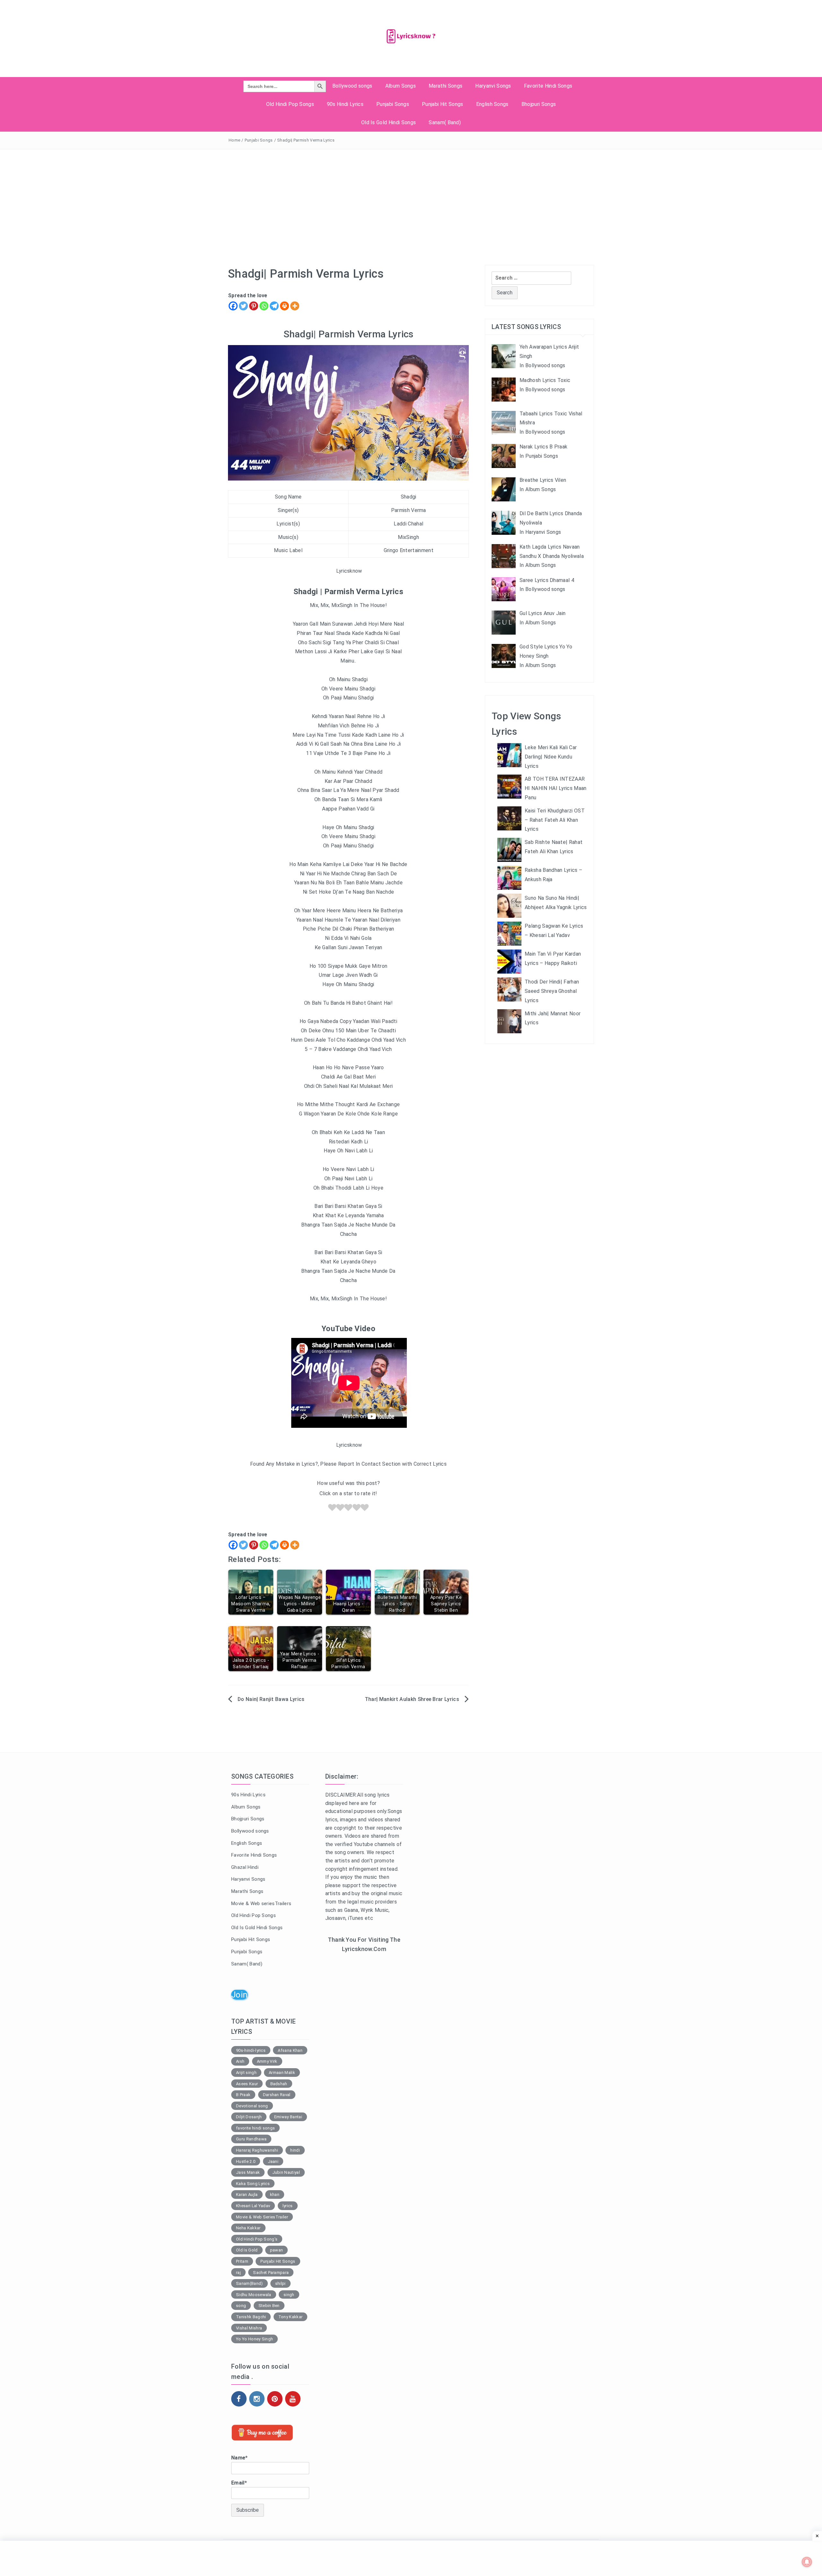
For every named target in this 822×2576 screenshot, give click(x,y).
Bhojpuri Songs (539, 104)
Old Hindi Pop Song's (257, 2239)
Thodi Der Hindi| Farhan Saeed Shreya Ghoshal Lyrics (552, 991)
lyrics (288, 2206)
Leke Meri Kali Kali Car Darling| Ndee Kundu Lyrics (551, 757)
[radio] (332, 1509)
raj (238, 2272)
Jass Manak (248, 2172)
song (241, 2306)
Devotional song (252, 2106)
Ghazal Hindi (245, 1867)
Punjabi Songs (393, 104)
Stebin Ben (269, 2306)
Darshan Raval (277, 2095)
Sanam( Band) (445, 122)
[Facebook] (233, 306)
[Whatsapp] (264, 306)
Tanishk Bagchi (251, 2317)
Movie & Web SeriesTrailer (262, 2217)
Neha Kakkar (248, 2228)
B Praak (243, 2095)
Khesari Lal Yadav (253, 2206)
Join (239, 1995)
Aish (240, 2061)
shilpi (280, 2283)
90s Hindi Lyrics (345, 104)
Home (234, 140)
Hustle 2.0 (246, 2161)
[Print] (284, 306)
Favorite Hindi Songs (548, 86)
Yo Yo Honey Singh (254, 2339)
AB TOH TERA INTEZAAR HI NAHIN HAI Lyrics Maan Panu (556, 788)
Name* (240, 2458)
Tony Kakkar (291, 2317)
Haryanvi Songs (493, 86)
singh (289, 2295)
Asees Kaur (247, 2084)
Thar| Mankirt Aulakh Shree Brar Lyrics (412, 1699)
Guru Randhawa (251, 2139)
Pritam (242, 2261)
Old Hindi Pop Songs (290, 104)
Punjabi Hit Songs (442, 104)
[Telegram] (274, 306)
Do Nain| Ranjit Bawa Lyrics (271, 1699)
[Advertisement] (411, 197)
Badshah (279, 2084)
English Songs (492, 104)
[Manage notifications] (807, 2562)
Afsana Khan (290, 2050)
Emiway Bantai (288, 2117)
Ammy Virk (267, 2061)
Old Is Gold (247, 2250)
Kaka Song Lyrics (253, 2184)
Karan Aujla (247, 2194)
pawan (277, 2250)
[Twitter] (243, 306)
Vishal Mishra (249, 2328)
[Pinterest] (254, 306)
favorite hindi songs (255, 2128)
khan (275, 2194)
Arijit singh (246, 2073)
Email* (239, 2483)
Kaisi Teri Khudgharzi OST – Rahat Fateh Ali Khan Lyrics (555, 820)
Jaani (273, 2161)
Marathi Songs (446, 86)
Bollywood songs (352, 86)
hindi (295, 2150)
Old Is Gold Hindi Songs (389, 122)
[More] (295, 306)
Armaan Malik (282, 2073)
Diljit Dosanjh (249, 2117)
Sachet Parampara (271, 2272)
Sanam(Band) (249, 2283)
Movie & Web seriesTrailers (261, 1904)
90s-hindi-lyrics (251, 2050)
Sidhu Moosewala (254, 2295)
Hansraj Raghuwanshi (257, 2150)
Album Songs (401, 86)
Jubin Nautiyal (286, 2172)
